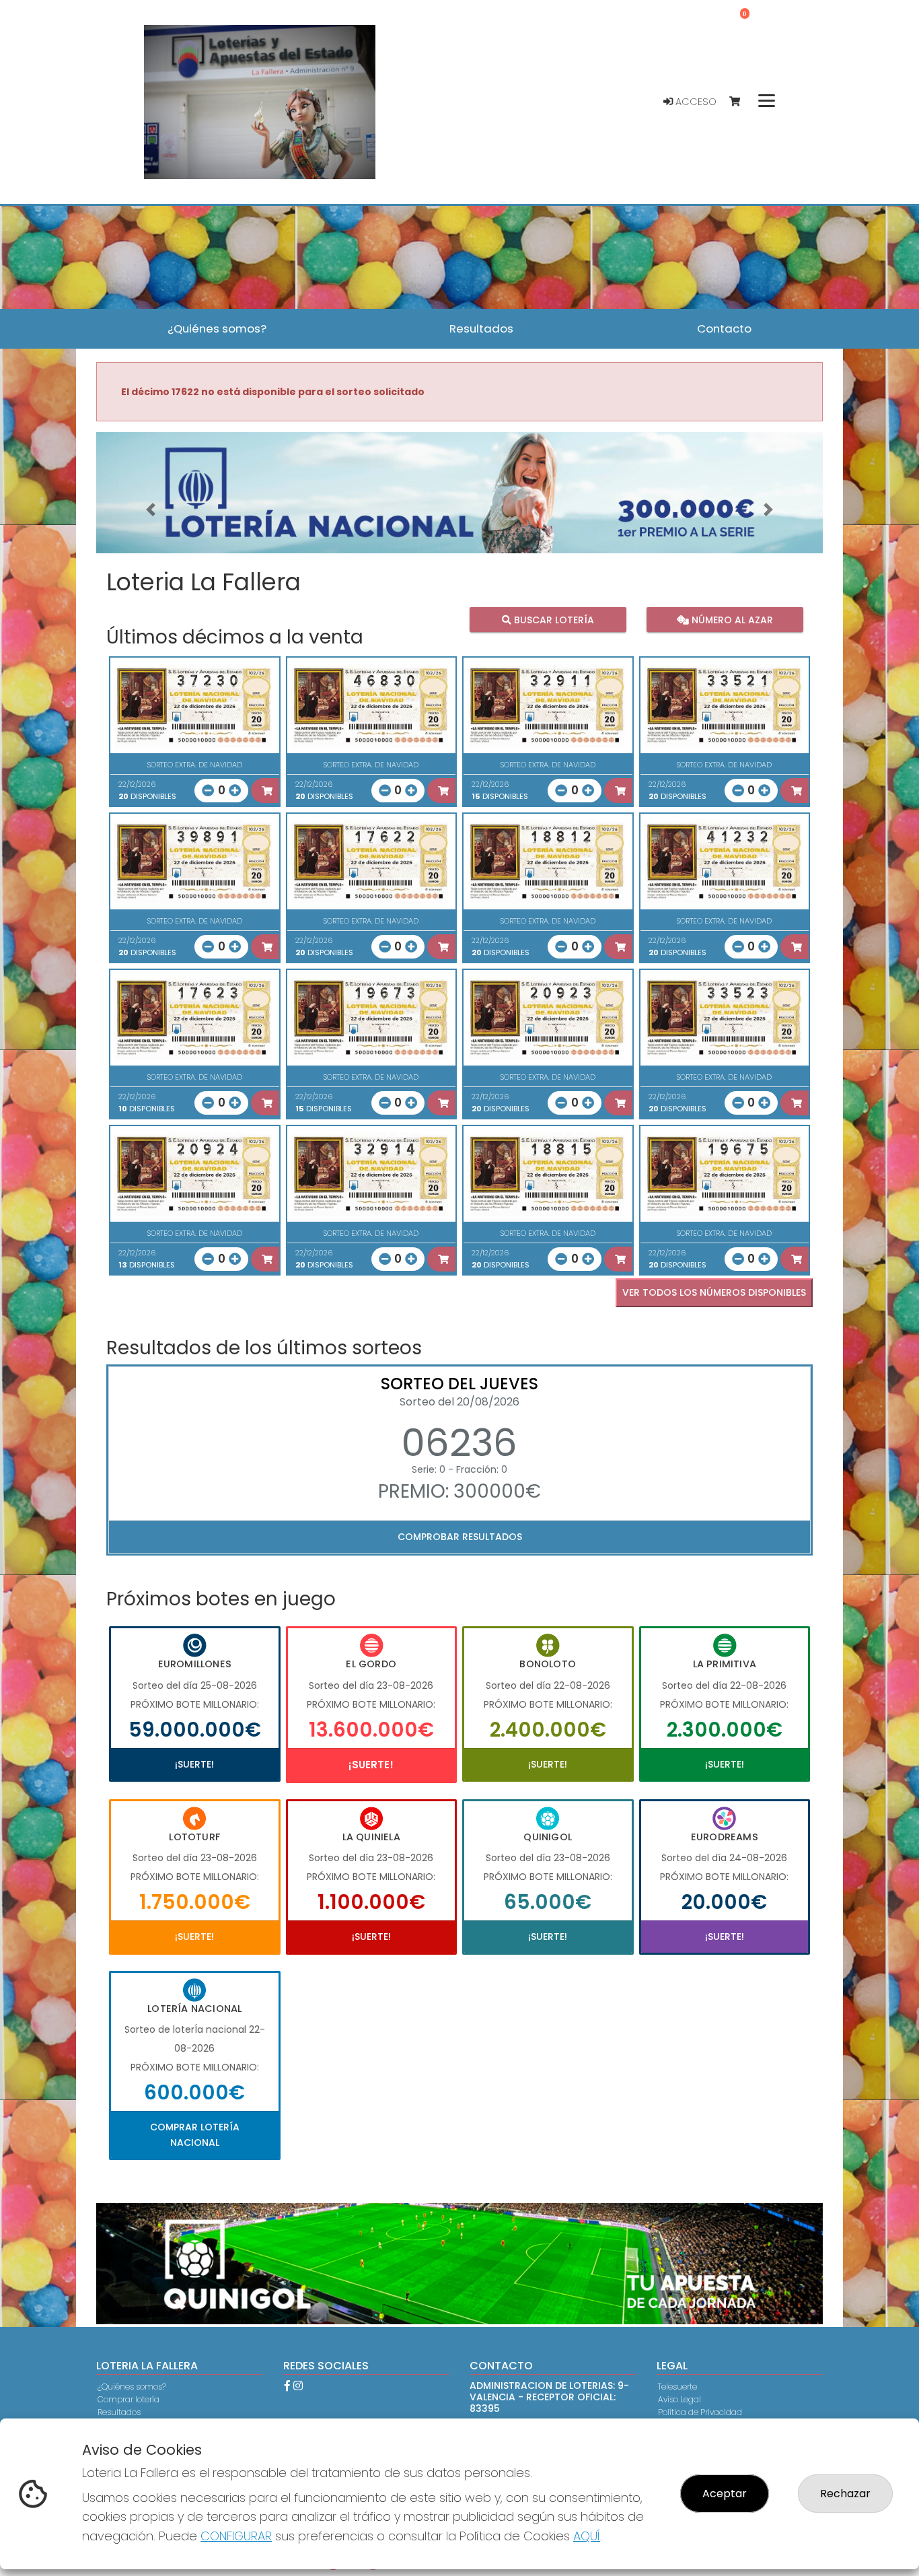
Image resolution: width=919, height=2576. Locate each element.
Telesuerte (677, 2387)
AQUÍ (587, 2536)
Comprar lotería (128, 2399)
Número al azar (730, 619)
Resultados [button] (481, 328)
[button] (151, 510)
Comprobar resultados (460, 1537)
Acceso (695, 102)
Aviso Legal (679, 2399)
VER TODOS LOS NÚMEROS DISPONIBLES (714, 1292)
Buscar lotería (553, 619)
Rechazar (845, 2494)
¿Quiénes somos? (132, 2387)
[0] (741, 102)
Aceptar (725, 2494)
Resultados (119, 2412)
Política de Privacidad (700, 2412)
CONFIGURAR (236, 2536)
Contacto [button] (724, 328)
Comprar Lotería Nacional (195, 2134)
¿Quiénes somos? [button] (217, 328)
